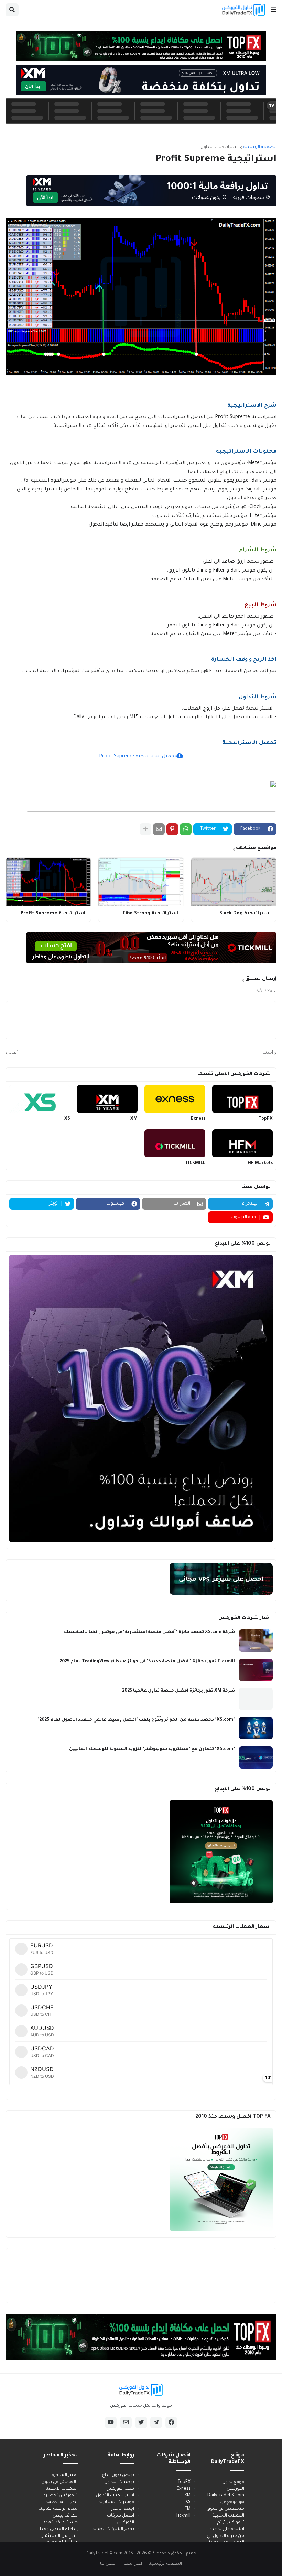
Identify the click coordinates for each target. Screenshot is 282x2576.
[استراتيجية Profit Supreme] (48, 882)
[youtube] (111, 2422)
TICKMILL (195, 1163)
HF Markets (260, 1163)
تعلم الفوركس (120, 2489)
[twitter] (141, 2422)
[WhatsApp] (186, 829)
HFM (186, 2509)
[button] (274, 10)
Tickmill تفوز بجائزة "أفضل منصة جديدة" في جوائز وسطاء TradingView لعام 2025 (147, 1662)
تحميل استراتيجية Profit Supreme (138, 757)
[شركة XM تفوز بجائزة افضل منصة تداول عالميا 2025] (256, 1699)
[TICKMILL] (175, 1143)
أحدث (268, 1053)
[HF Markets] (243, 1143)
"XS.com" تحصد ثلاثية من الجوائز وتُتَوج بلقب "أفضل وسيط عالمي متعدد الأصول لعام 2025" (136, 1720)
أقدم (13, 1053)
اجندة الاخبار (123, 2509)
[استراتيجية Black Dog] (234, 882)
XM (134, 1119)
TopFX (266, 1119)
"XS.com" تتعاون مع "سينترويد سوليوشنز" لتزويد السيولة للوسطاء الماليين (152, 1749)
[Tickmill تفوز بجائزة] (256, 1670)
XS (67, 1119)
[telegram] (156, 2422)
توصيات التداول (119, 2482)
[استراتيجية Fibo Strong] (141, 882)
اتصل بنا (108, 2564)
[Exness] (175, 1099)
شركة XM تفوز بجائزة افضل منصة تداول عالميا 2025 (178, 1691)
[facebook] (171, 2422)
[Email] (159, 829)
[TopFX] (243, 1099)
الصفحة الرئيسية (260, 147)
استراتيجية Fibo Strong (150, 913)
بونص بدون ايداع (118, 2475)
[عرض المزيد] (145, 829)
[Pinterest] (172, 829)
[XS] (40, 1099)
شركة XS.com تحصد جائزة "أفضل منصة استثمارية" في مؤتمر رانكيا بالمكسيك (149, 1632)
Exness (198, 1119)
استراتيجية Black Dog (245, 913)
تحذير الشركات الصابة (113, 2529)
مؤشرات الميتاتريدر (116, 2502)
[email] (126, 2422)
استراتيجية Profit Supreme (53, 913)
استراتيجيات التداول (220, 147)
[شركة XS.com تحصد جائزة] (256, 1641)
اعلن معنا (133, 2564)
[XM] (107, 1099)
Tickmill (183, 2516)
